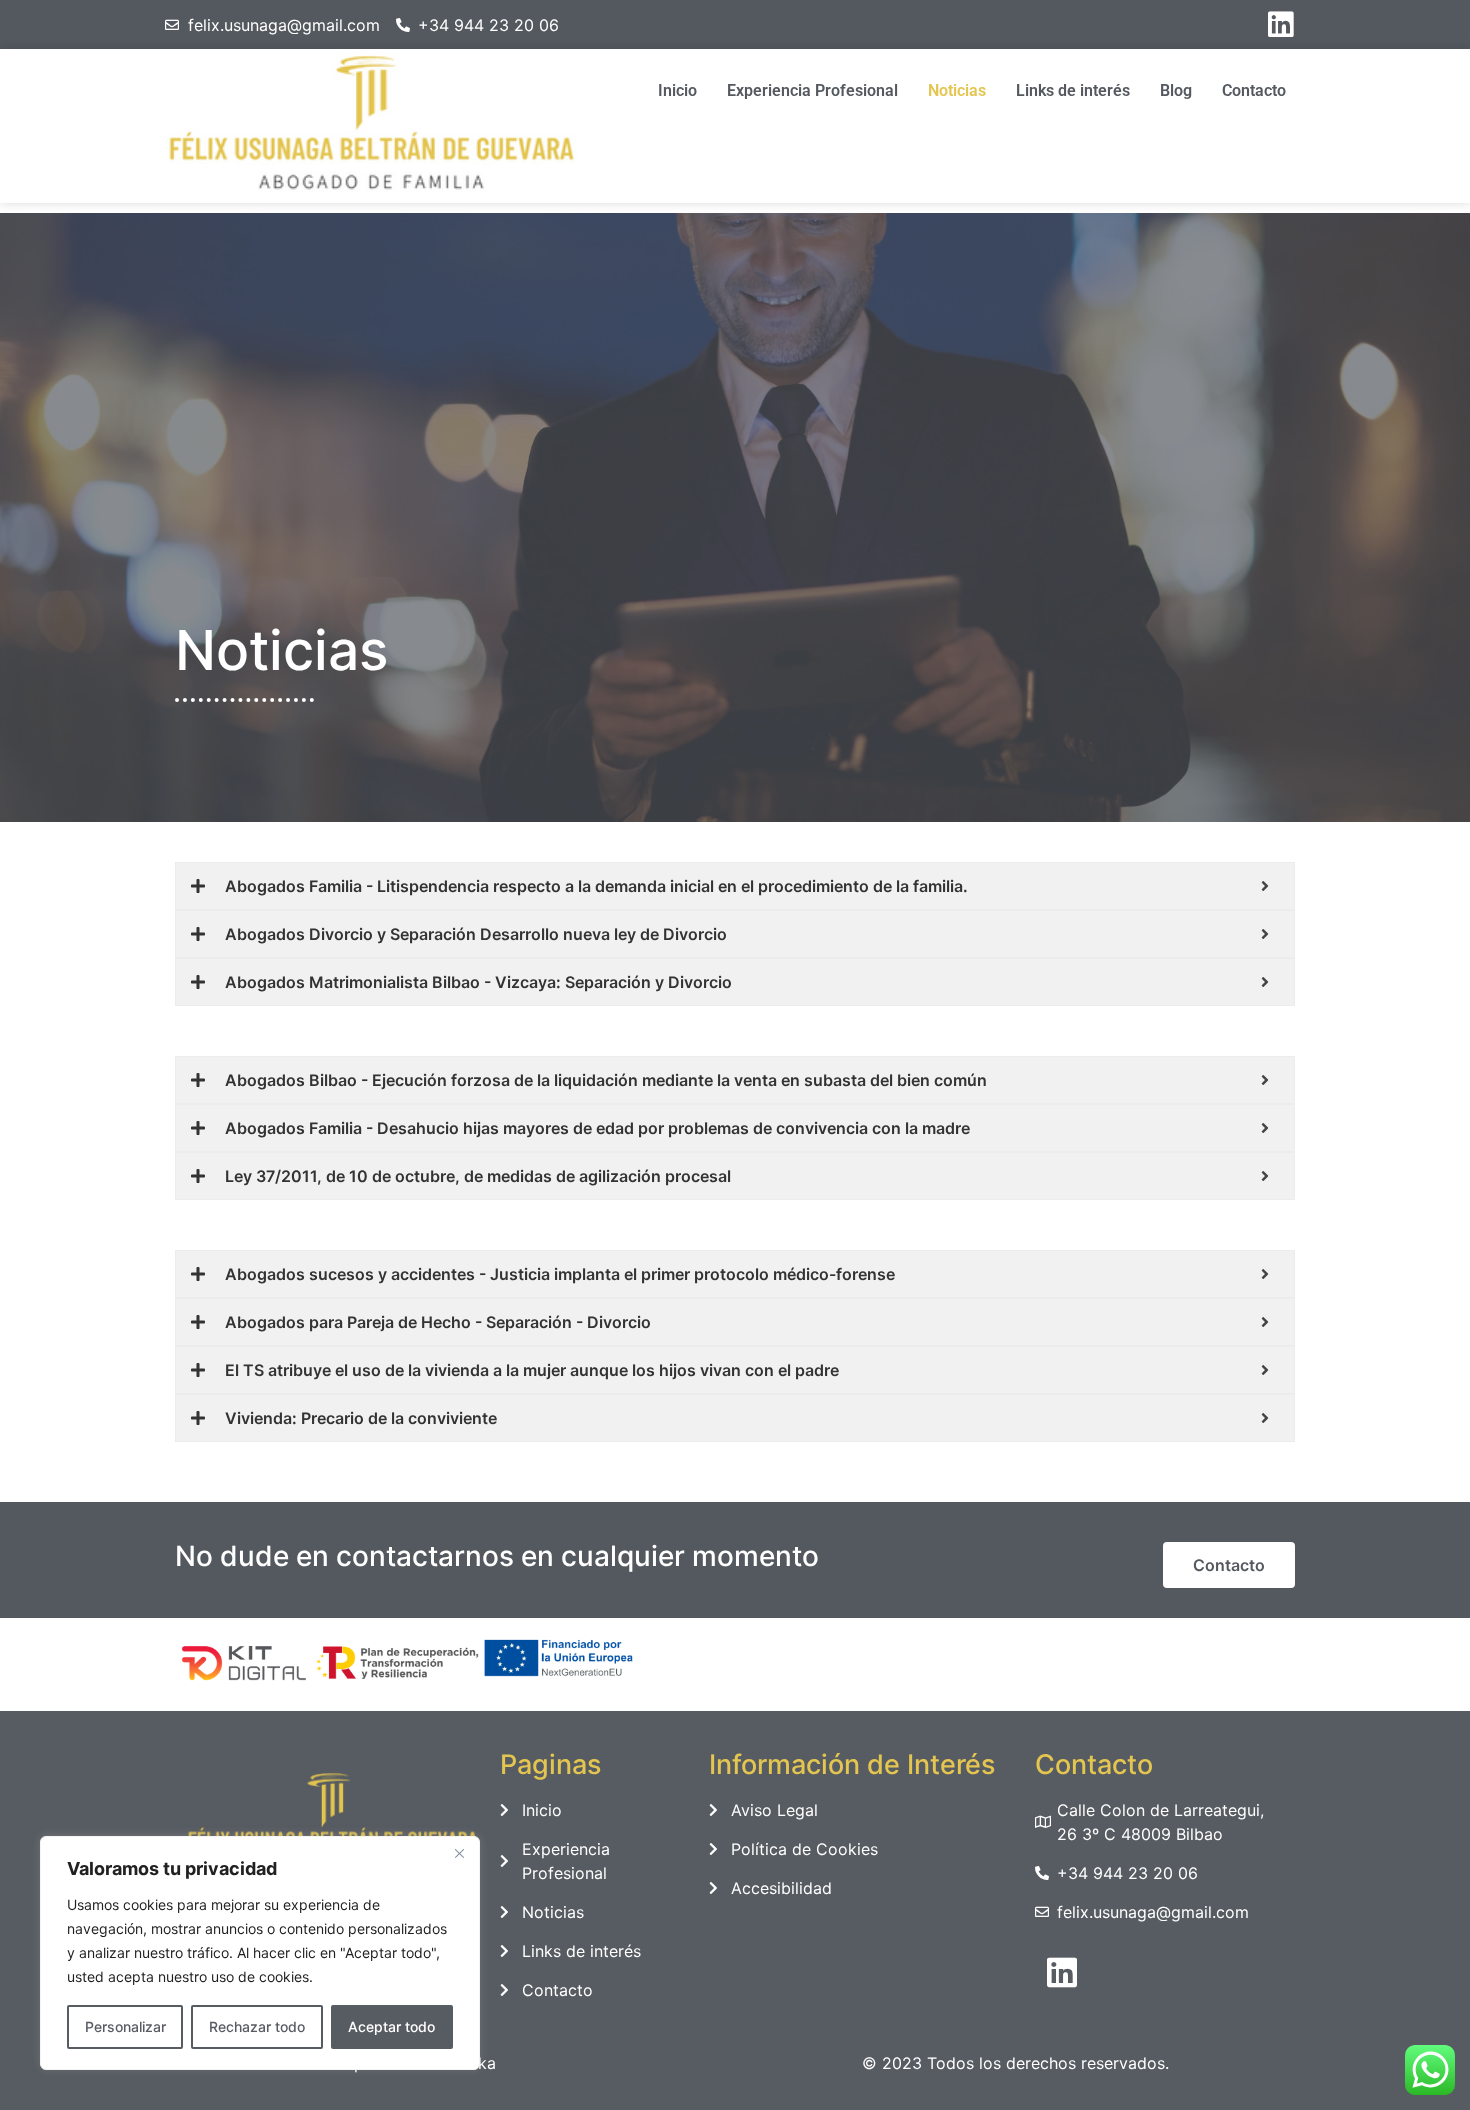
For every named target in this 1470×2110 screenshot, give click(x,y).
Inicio (677, 90)
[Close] (459, 1853)
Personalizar (125, 2026)
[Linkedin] (1280, 24)
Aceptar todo (391, 2026)
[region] (260, 1953)
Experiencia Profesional (812, 90)
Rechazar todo (257, 2026)
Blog (1176, 90)
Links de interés (1073, 90)
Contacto (1254, 90)
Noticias (957, 90)
